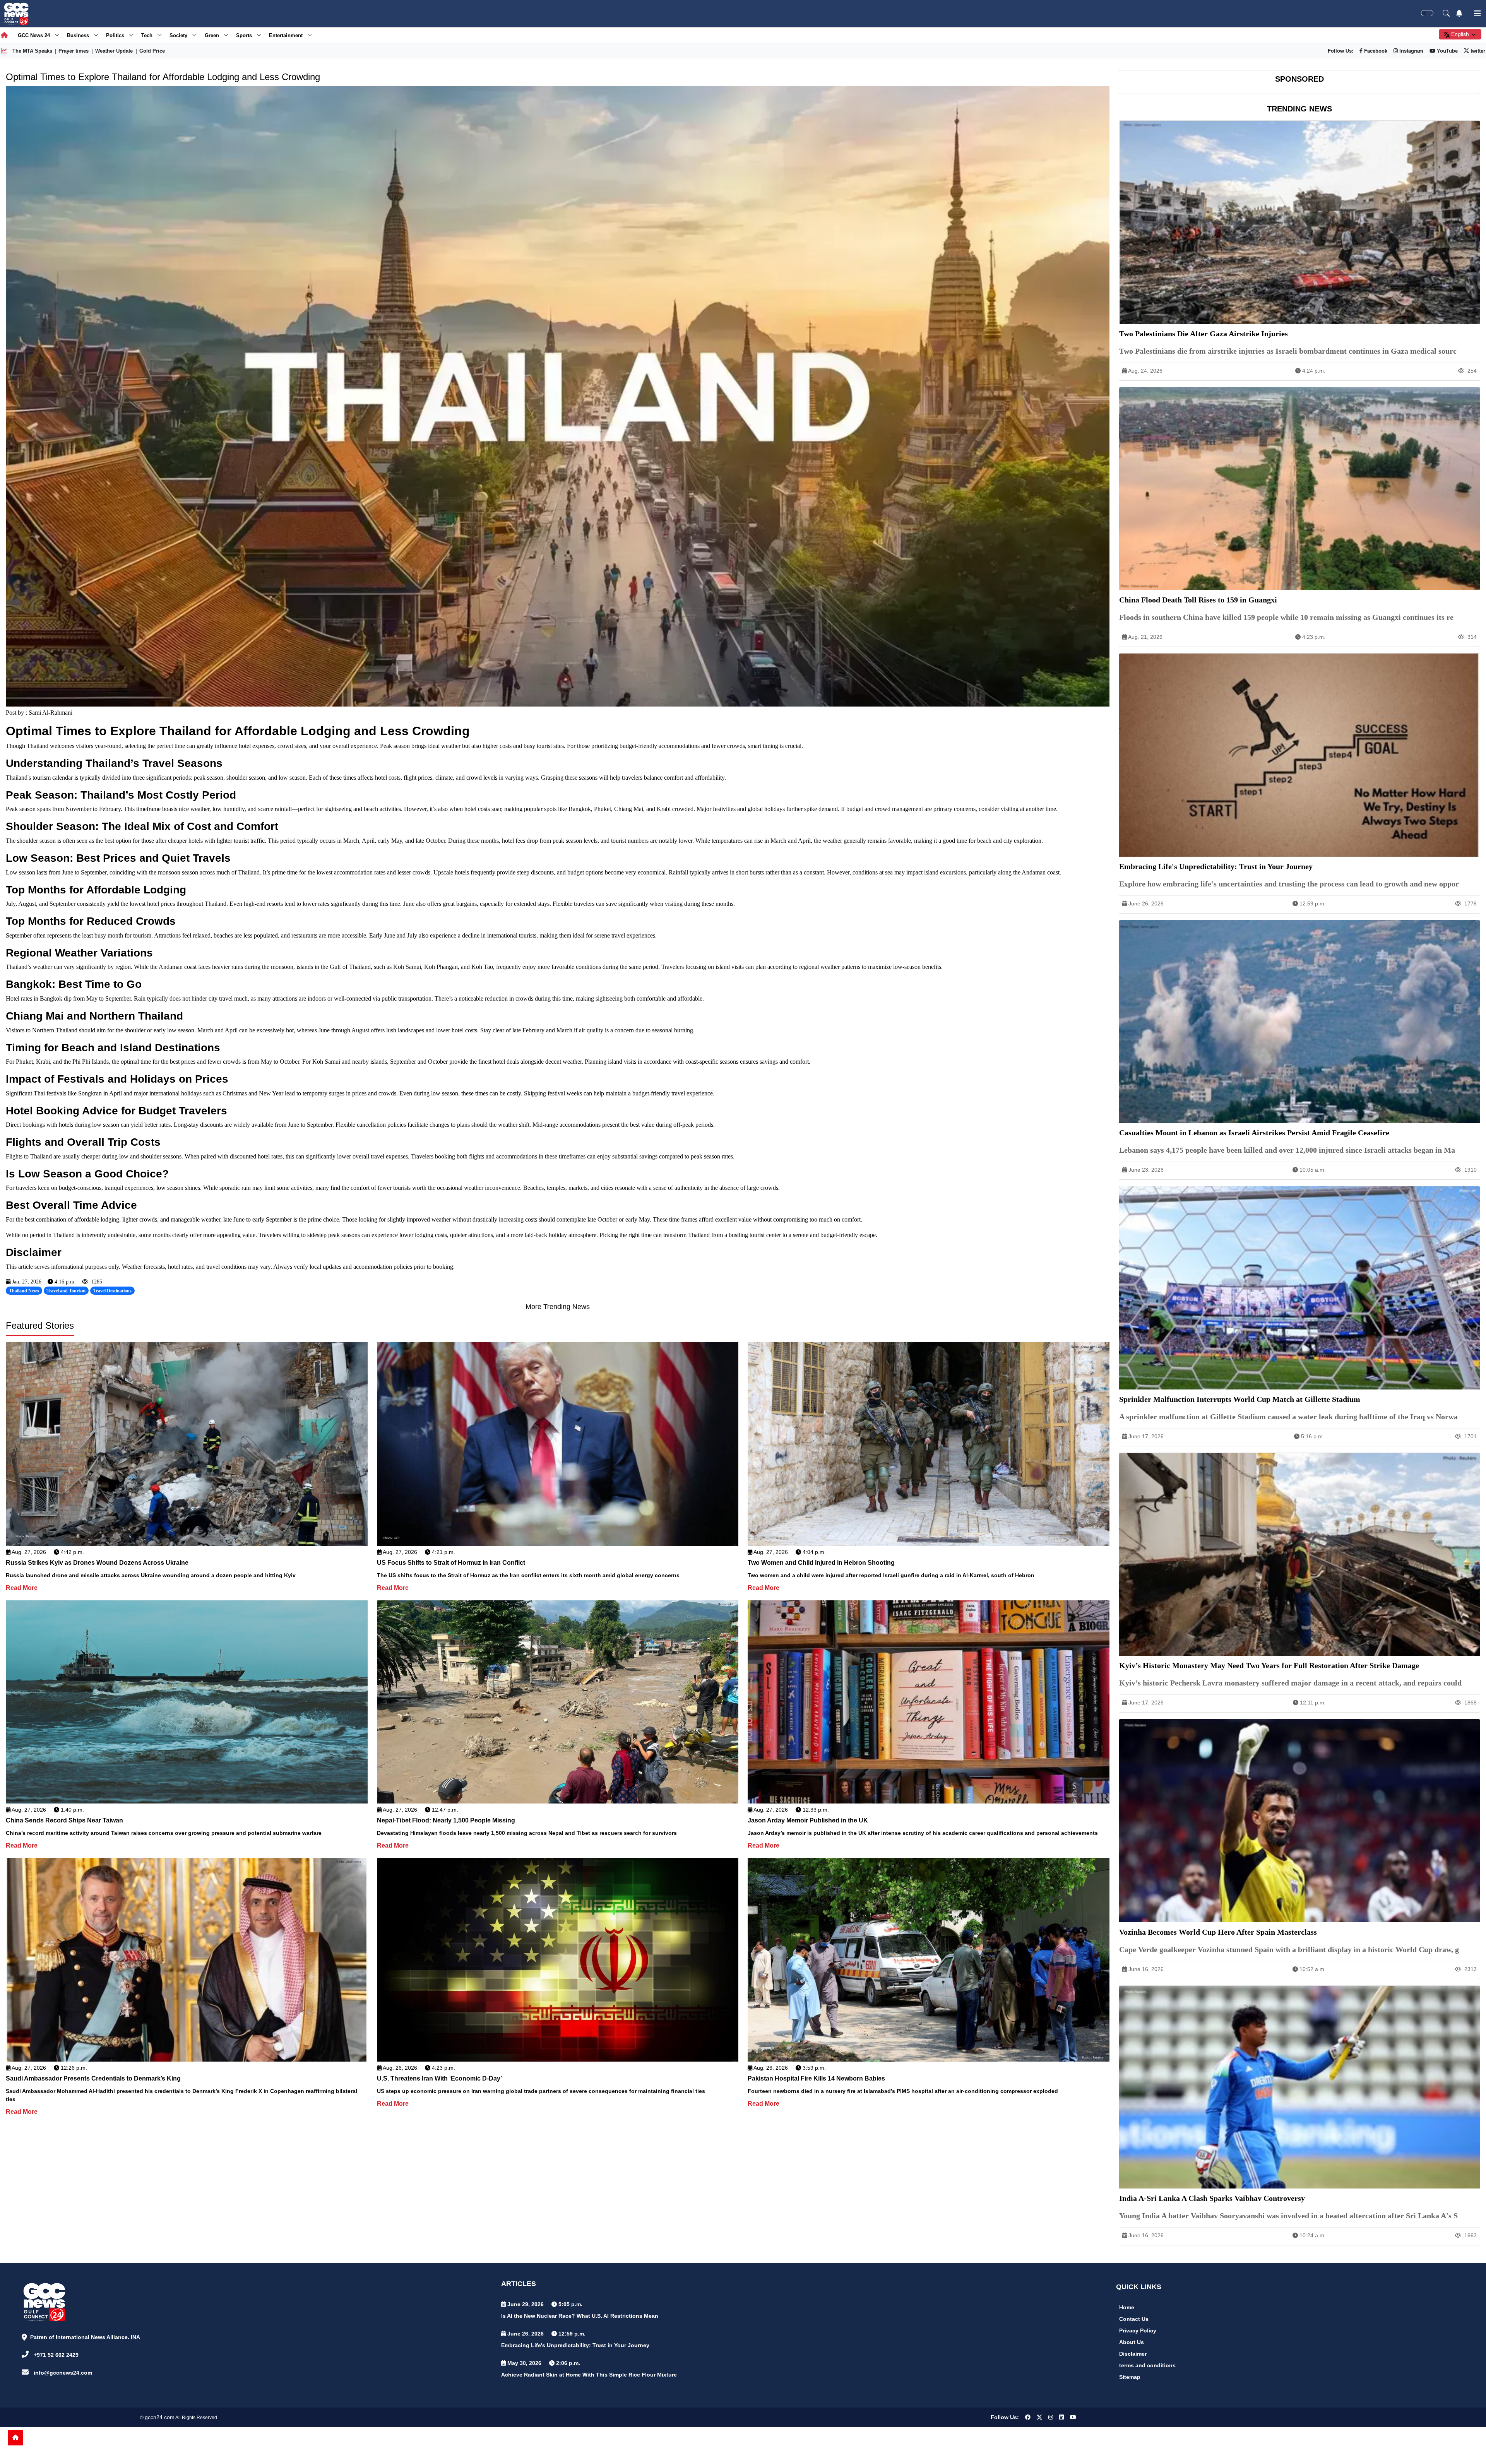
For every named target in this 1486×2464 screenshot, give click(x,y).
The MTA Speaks (32, 51)
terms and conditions (1147, 2365)
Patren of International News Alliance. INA (85, 2337)
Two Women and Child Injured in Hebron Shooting (821, 1563)
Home (1127, 2307)
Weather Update (114, 51)
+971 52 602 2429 (56, 2355)
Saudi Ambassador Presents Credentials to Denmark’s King (93, 2078)
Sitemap (1130, 2377)
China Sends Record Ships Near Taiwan (64, 1820)
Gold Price (152, 51)
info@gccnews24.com (63, 2373)
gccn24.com (160, 2417)
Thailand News (24, 1291)
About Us (1132, 2342)
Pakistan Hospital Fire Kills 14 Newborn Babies (816, 2078)
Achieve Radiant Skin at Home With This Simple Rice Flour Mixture (589, 2375)
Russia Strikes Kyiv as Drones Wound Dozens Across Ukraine (97, 1563)
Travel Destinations (112, 1291)
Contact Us (1134, 2319)
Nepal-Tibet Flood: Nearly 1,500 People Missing (446, 1820)
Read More (22, 1588)
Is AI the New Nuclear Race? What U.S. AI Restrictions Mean (580, 2316)
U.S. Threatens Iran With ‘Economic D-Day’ (439, 2078)
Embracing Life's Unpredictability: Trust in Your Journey (575, 2345)
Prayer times (74, 51)
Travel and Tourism (66, 1291)
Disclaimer (1133, 2354)
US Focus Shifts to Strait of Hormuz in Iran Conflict (451, 1563)
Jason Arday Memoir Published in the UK (808, 1820)
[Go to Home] (15, 2438)
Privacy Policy (1138, 2331)
